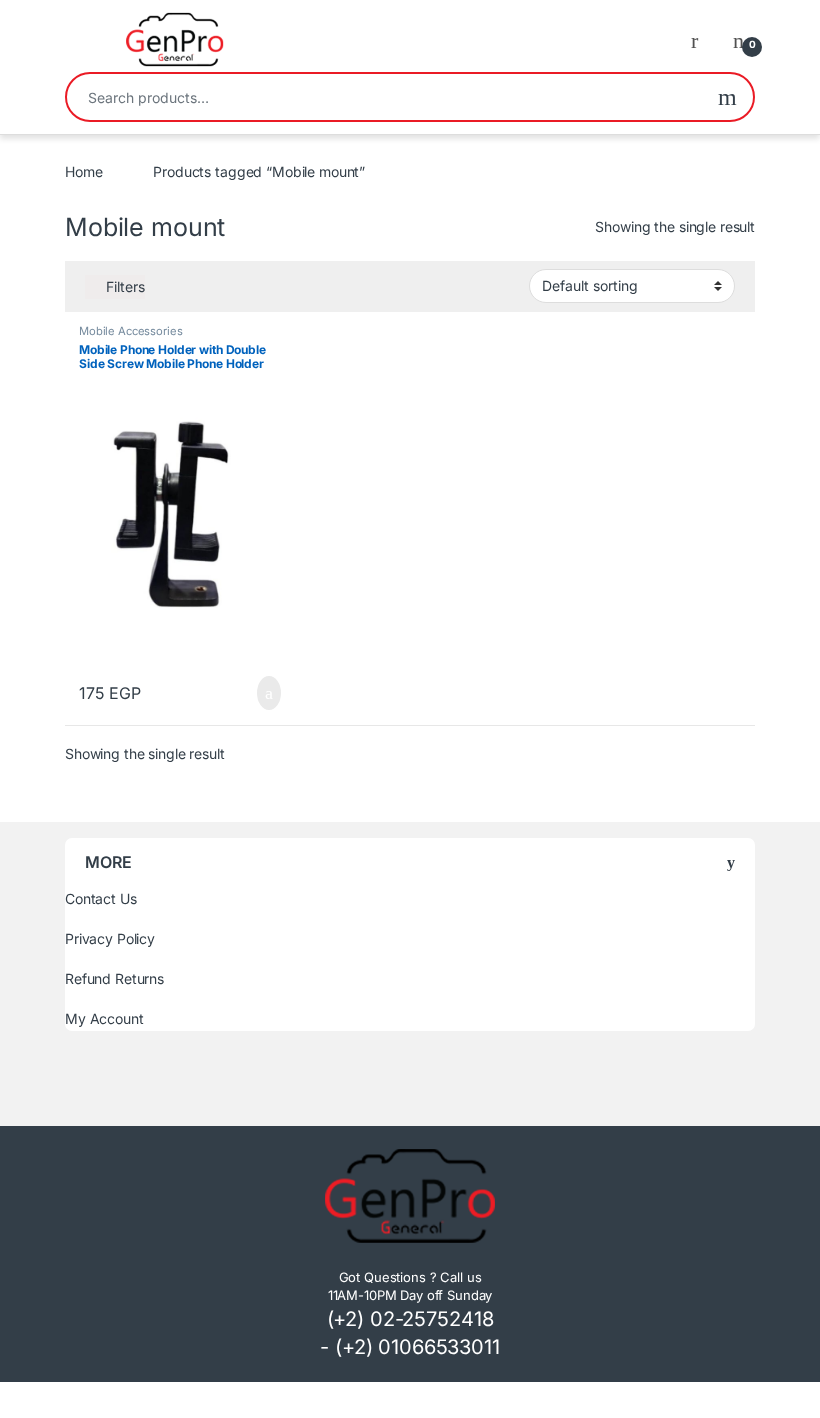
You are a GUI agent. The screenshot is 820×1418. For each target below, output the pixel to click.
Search (727, 97)
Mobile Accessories (130, 331)
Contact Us (101, 898)
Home (83, 171)
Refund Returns (114, 978)
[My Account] (702, 40)
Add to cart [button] (267, 693)
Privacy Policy (110, 938)
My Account (104, 1018)
